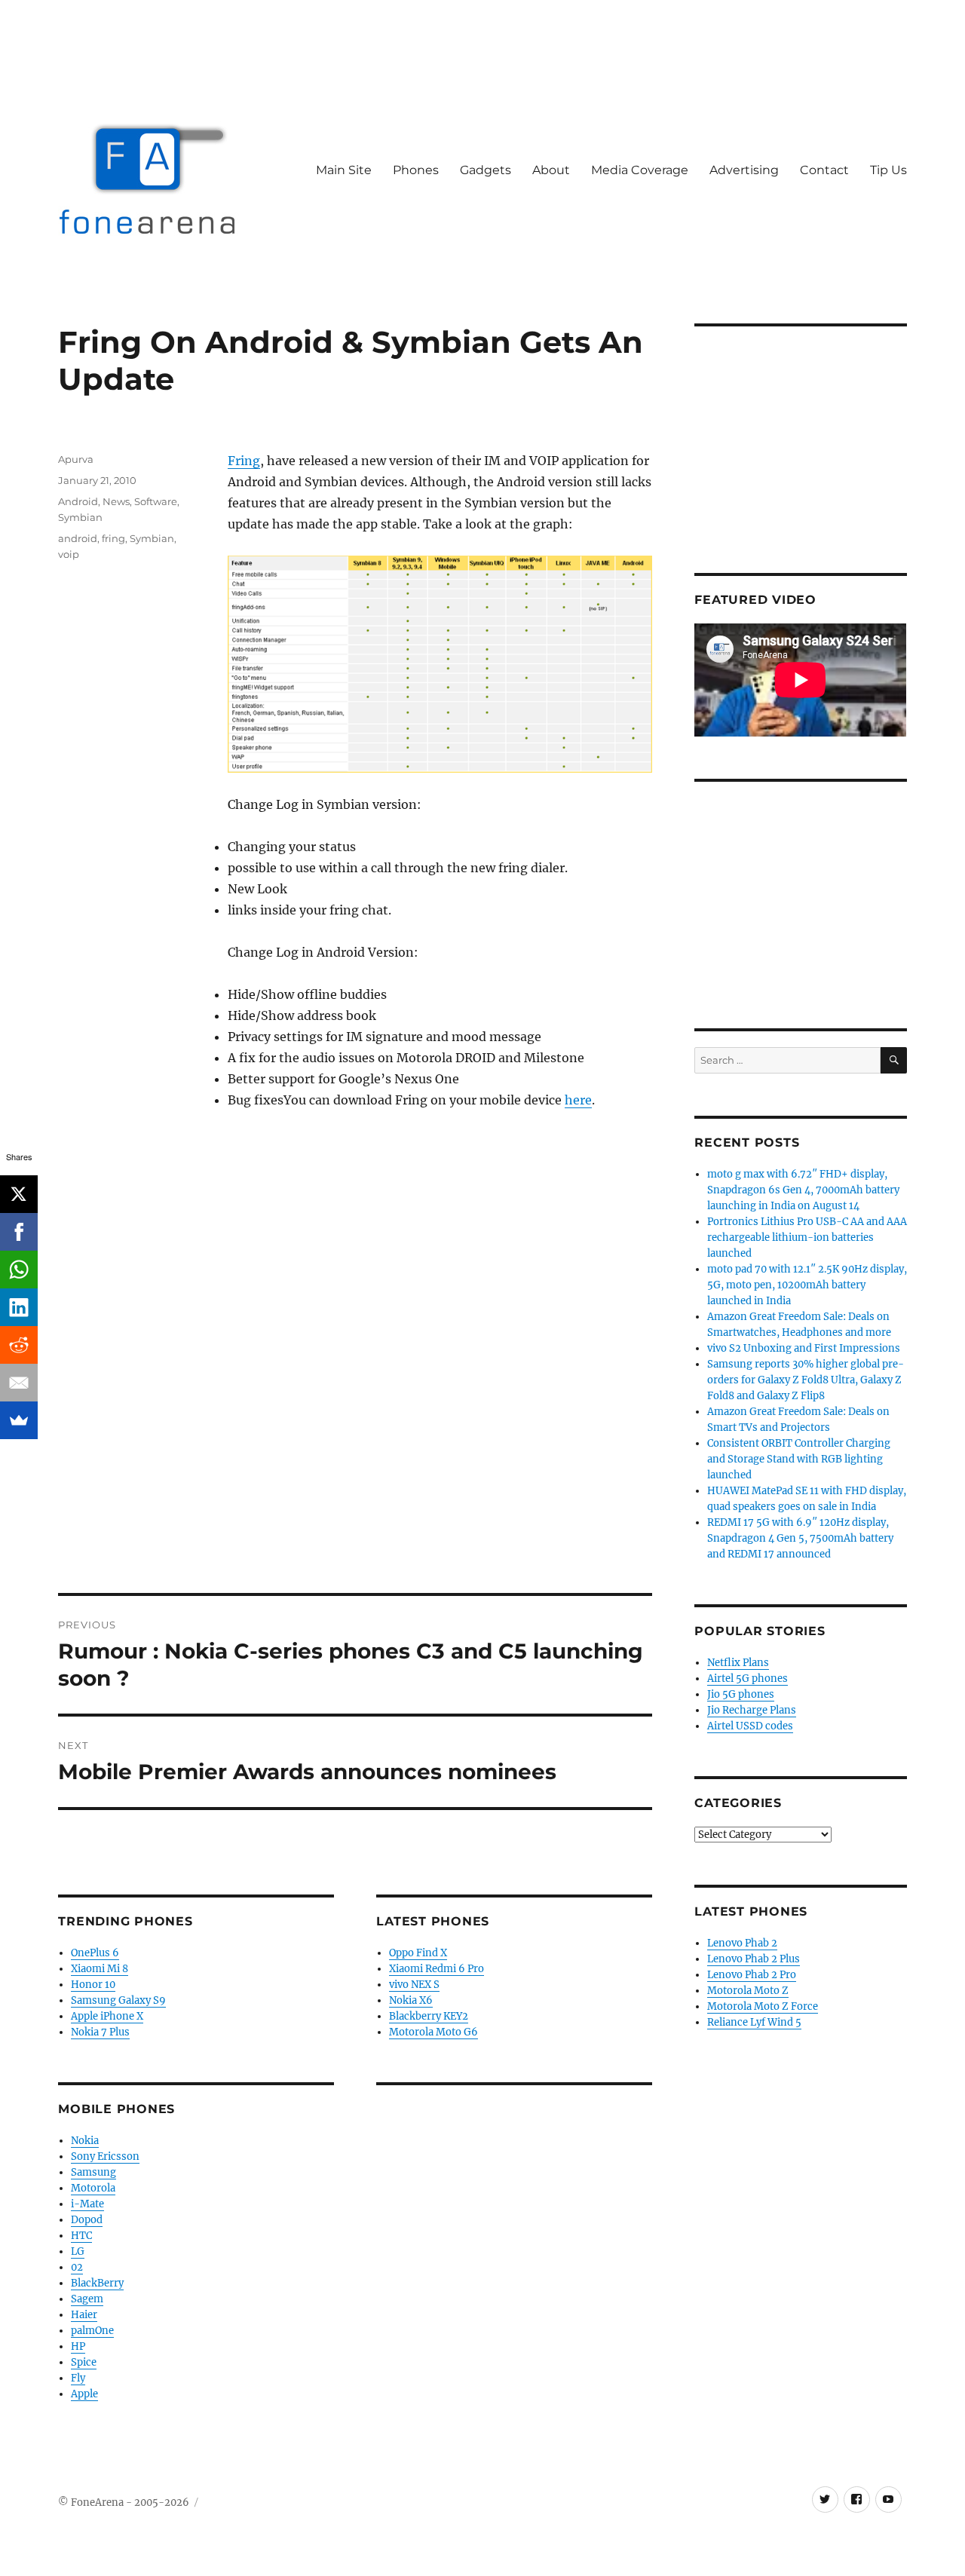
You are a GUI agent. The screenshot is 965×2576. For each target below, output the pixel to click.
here (578, 1100)
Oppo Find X (418, 1953)
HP (78, 2346)
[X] (19, 1194)
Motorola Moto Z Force (763, 2006)
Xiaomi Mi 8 (100, 1969)
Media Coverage (640, 170)
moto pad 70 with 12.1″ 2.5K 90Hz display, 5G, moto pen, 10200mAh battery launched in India (807, 1285)
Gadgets (486, 170)
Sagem (87, 2299)
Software (156, 501)
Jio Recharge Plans (752, 1710)
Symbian (80, 517)
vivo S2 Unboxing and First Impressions (804, 1348)
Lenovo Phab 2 (742, 1943)
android (78, 538)
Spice (84, 2362)
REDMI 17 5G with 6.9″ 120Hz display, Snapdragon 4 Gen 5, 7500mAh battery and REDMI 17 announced (800, 1538)
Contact (824, 170)
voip (69, 554)
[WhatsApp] (19, 1270)
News (116, 501)
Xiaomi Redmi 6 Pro (437, 1969)
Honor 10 (93, 1985)
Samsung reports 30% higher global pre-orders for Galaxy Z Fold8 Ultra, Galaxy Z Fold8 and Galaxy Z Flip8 (806, 1380)
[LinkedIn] (19, 1307)
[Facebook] (19, 1232)
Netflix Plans (738, 1663)
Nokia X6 (411, 2000)
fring (113, 538)
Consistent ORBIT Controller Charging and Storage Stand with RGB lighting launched (799, 1459)
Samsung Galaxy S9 (118, 2000)
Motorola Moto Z (748, 1991)
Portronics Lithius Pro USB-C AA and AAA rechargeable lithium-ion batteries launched (807, 1237)
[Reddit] (19, 1345)
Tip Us (888, 170)
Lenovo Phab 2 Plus (754, 1959)
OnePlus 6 (95, 1953)
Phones (416, 170)
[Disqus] (355, 1383)
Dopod (87, 2220)
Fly (78, 2378)
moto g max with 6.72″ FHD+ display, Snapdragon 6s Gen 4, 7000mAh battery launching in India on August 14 (803, 1190)
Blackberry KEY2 (429, 2016)
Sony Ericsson (105, 2156)
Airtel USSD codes (750, 1726)
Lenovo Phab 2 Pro (752, 1975)
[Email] (19, 1383)
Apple (84, 2394)
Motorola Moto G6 (433, 2032)
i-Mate (87, 2204)
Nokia (85, 2141)
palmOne (92, 2331)
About (551, 170)
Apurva (76, 459)
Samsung (93, 2172)
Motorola (93, 2188)
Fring (244, 461)
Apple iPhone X (107, 2016)
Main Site (344, 170)
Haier (84, 2315)
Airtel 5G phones (747, 1679)
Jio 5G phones (741, 1694)
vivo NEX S (414, 1985)
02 (77, 2267)
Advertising (744, 170)
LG (78, 2251)
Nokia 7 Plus (100, 2032)
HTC (81, 2236)
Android (78, 501)
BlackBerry (97, 2283)
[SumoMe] (19, 1420)
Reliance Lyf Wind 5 (754, 2022)
